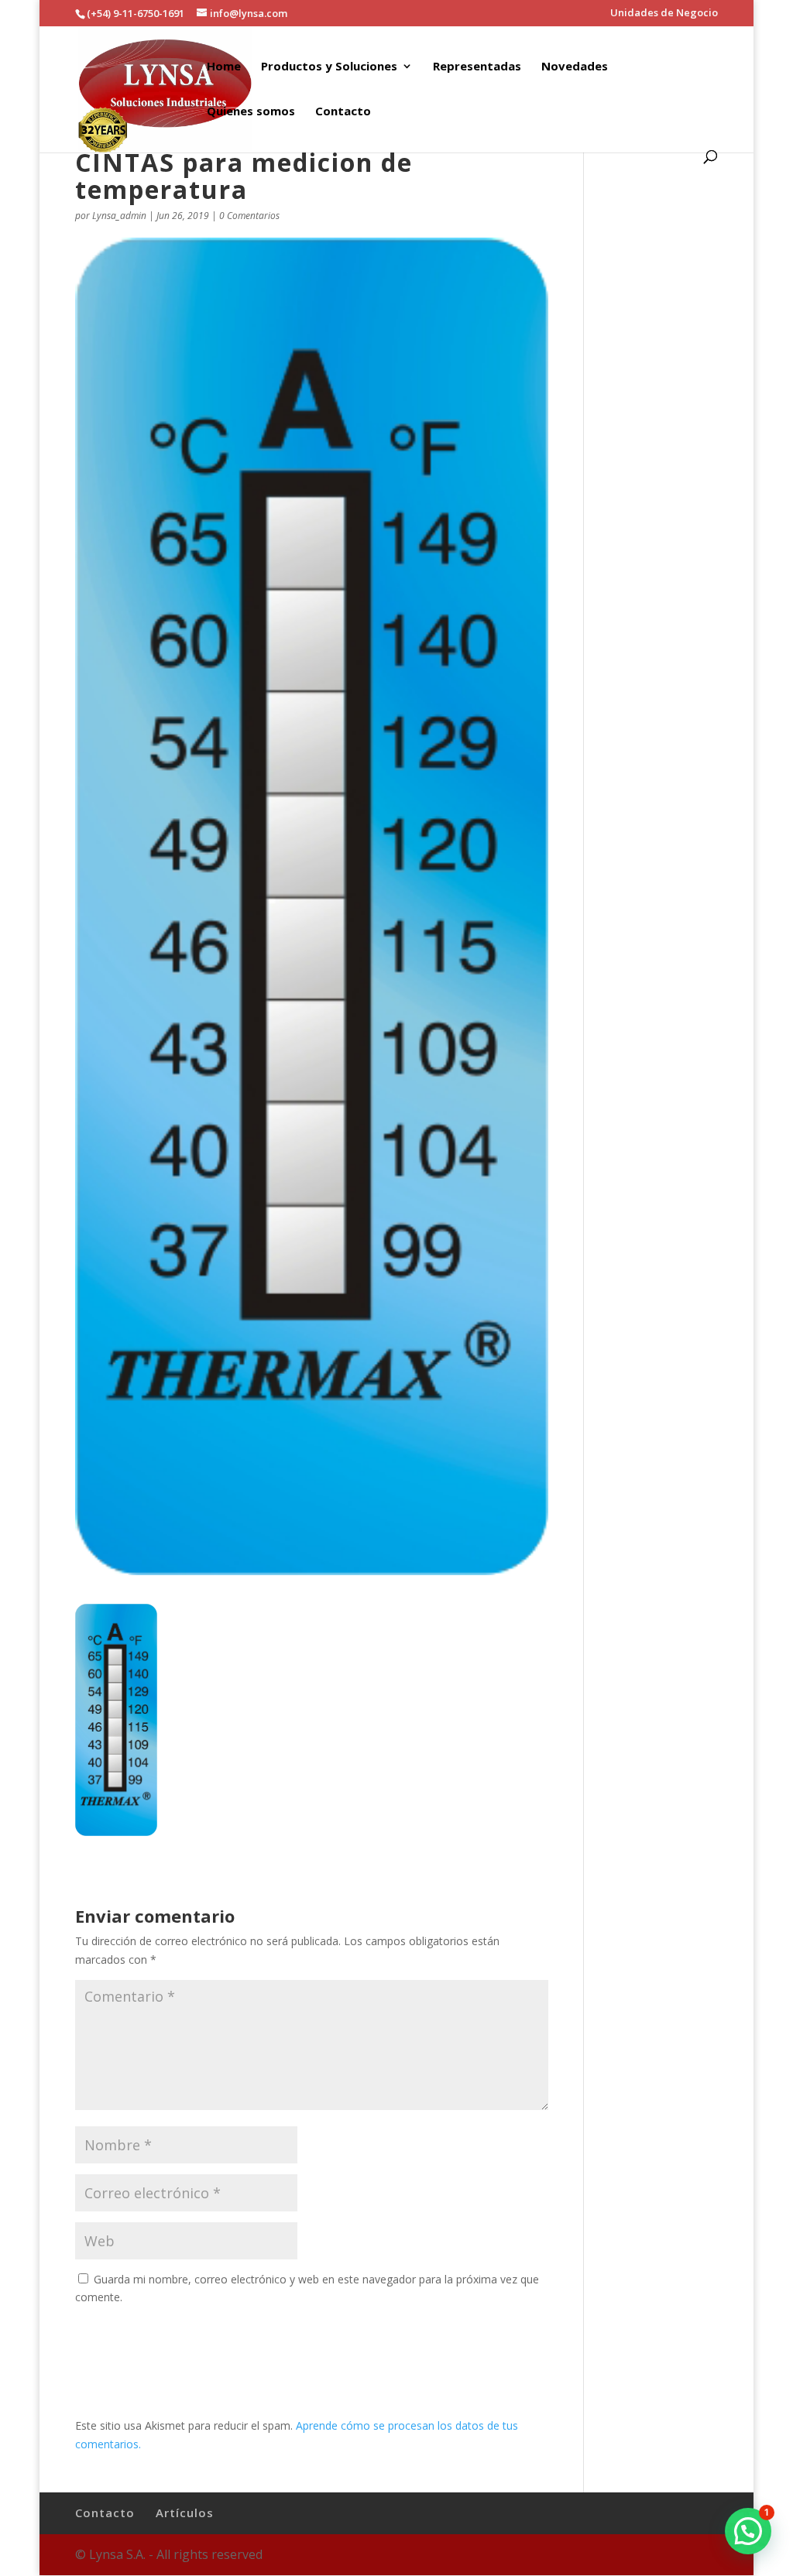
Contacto (343, 112)
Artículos (185, 2513)
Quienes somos (251, 112)
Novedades (575, 67)
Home (224, 67)
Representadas (477, 67)
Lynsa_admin (119, 216)
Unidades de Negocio (664, 14)
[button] (748, 2531)
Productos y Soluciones (329, 67)
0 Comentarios (249, 216)
